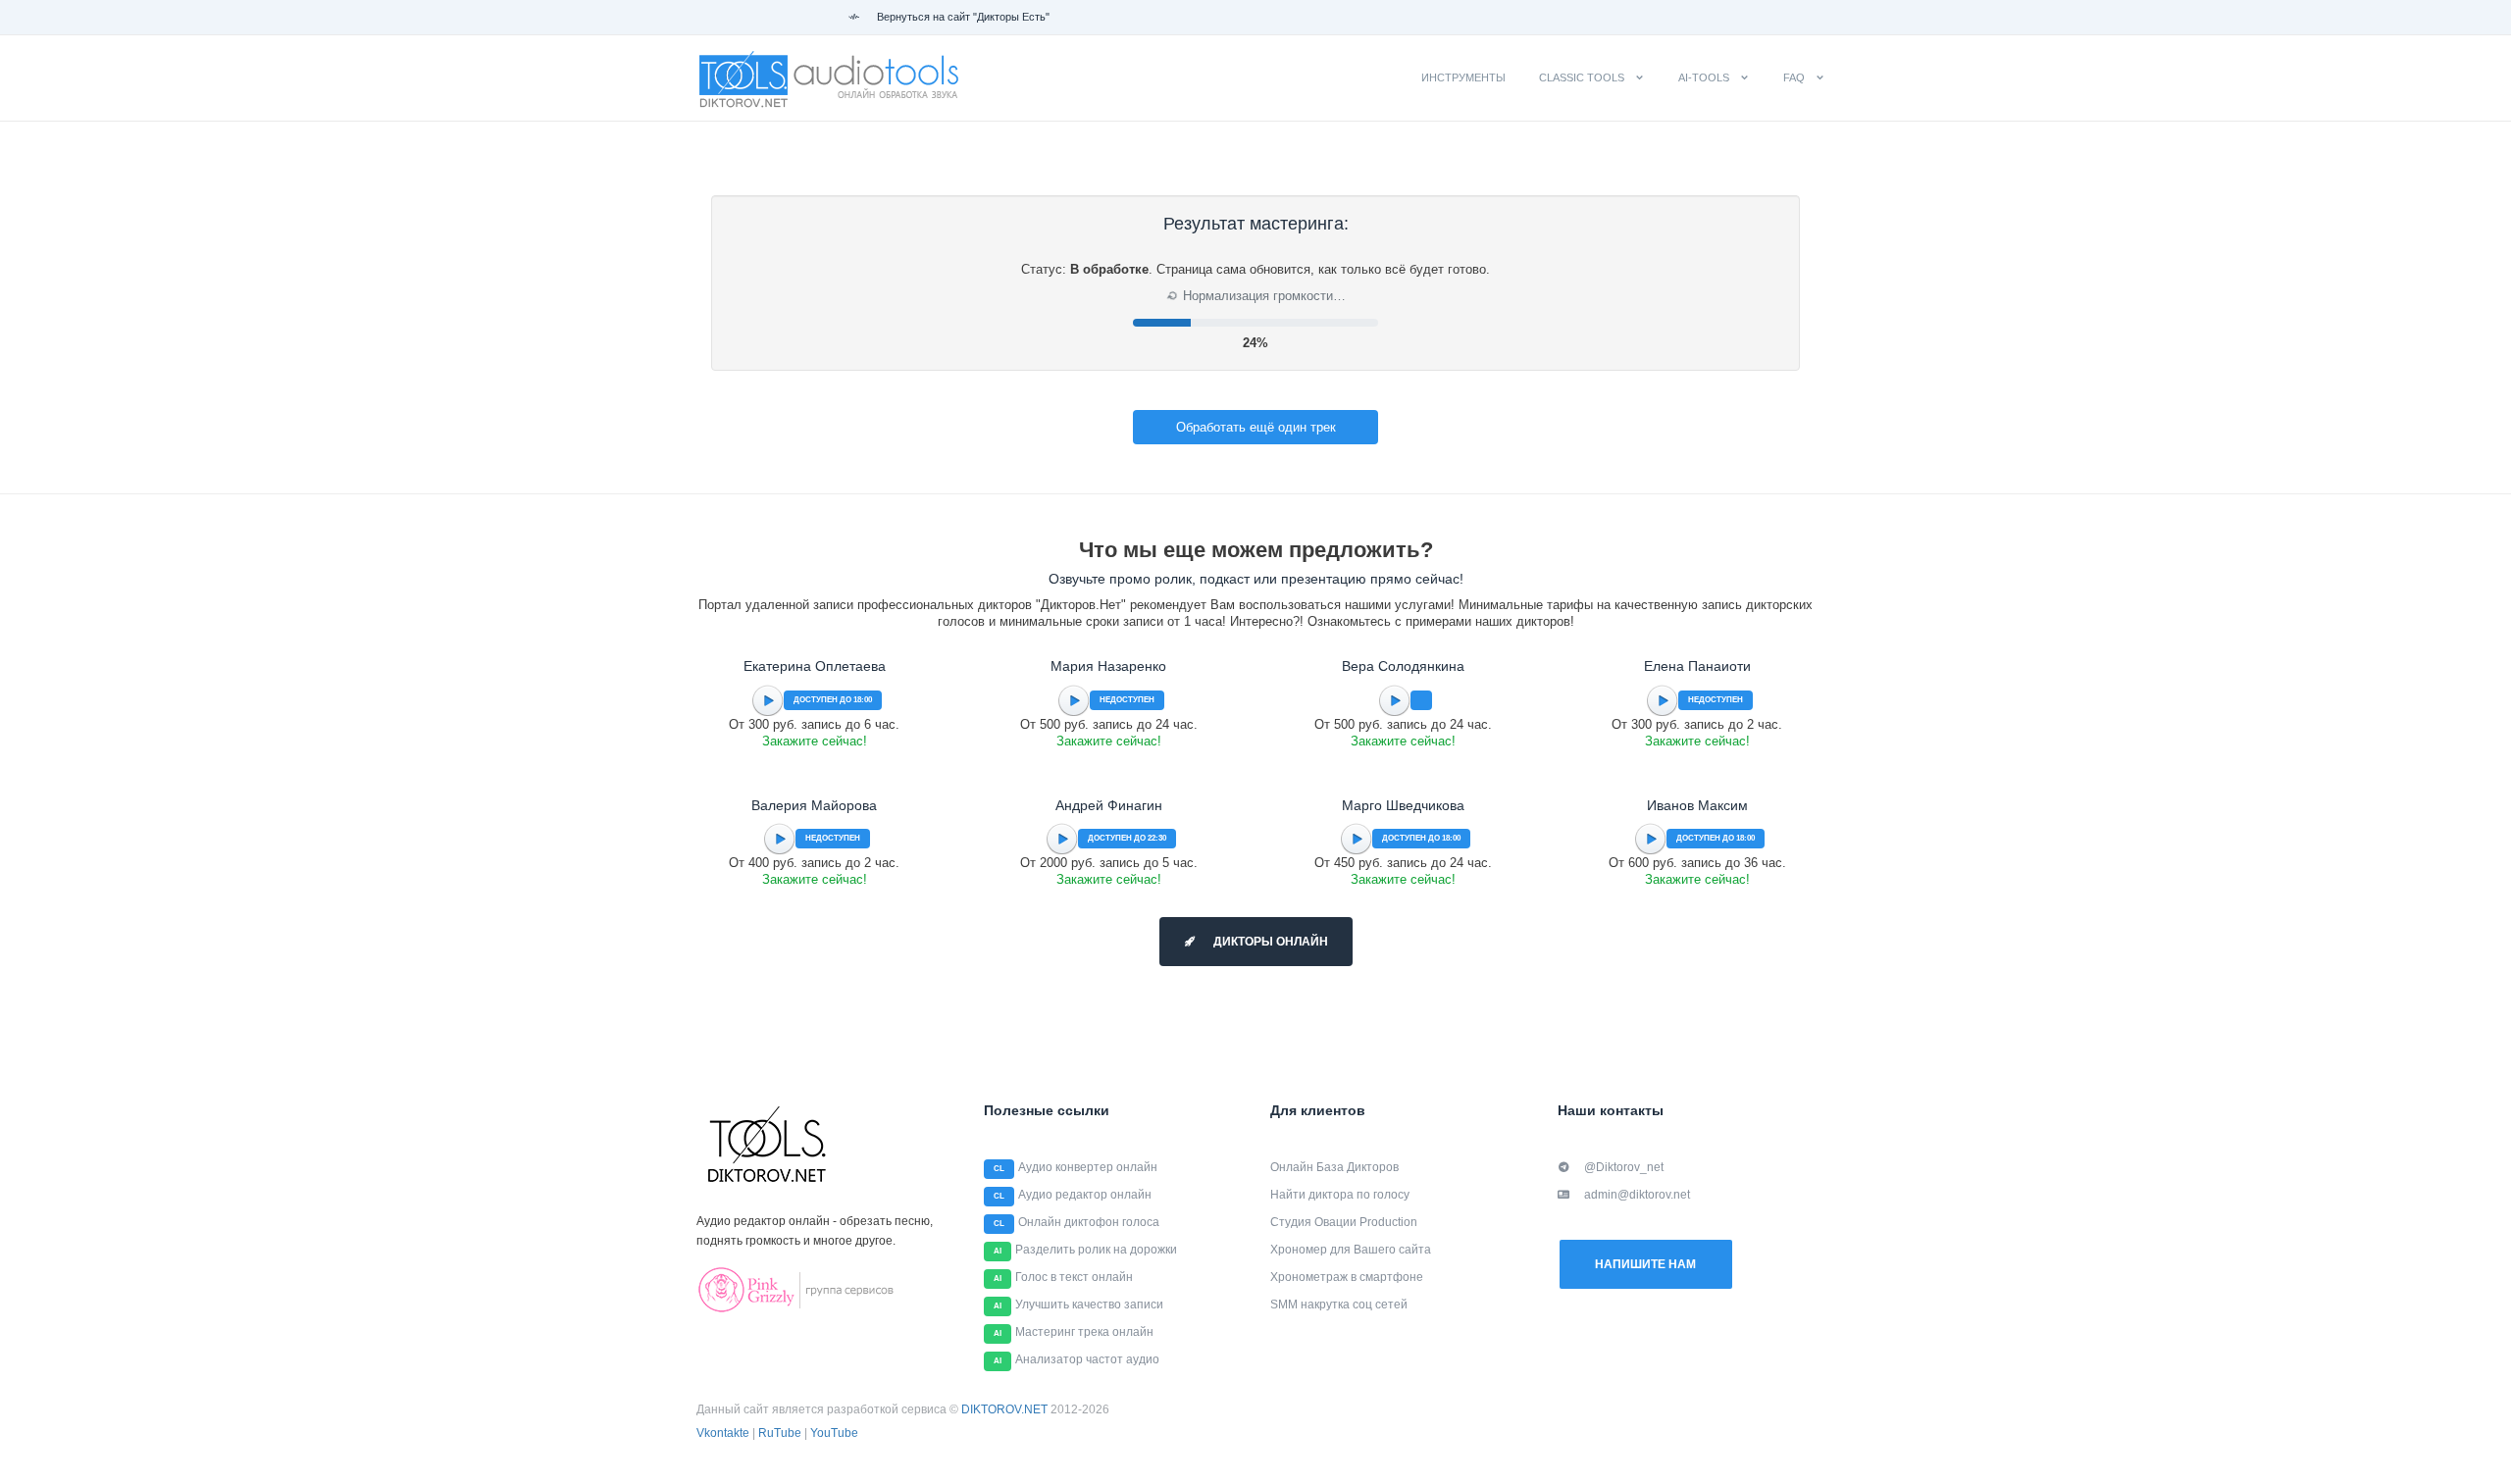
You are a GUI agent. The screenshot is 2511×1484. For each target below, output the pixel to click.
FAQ (1794, 77)
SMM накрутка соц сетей (1339, 1305)
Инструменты (1463, 77)
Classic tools (1582, 77)
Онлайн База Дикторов (1334, 1167)
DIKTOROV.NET (1004, 1409)
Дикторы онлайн (1269, 942)
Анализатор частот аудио (1087, 1359)
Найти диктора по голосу (1340, 1195)
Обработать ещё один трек (1256, 427)
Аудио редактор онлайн (1085, 1195)
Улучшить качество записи (1089, 1305)
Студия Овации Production (1344, 1222)
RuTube (780, 1433)
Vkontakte (723, 1433)
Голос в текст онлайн (1074, 1277)
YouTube (834, 1433)
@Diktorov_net (1624, 1167)
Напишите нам (1645, 1264)
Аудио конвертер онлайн (1088, 1167)
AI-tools (1704, 77)
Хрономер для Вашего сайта (1351, 1250)
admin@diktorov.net (1637, 1195)
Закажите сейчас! (815, 741)
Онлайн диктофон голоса (1089, 1222)
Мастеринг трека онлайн (1084, 1332)
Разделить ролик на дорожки (1096, 1250)
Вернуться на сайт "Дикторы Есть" (962, 17)
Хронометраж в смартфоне (1347, 1277)
